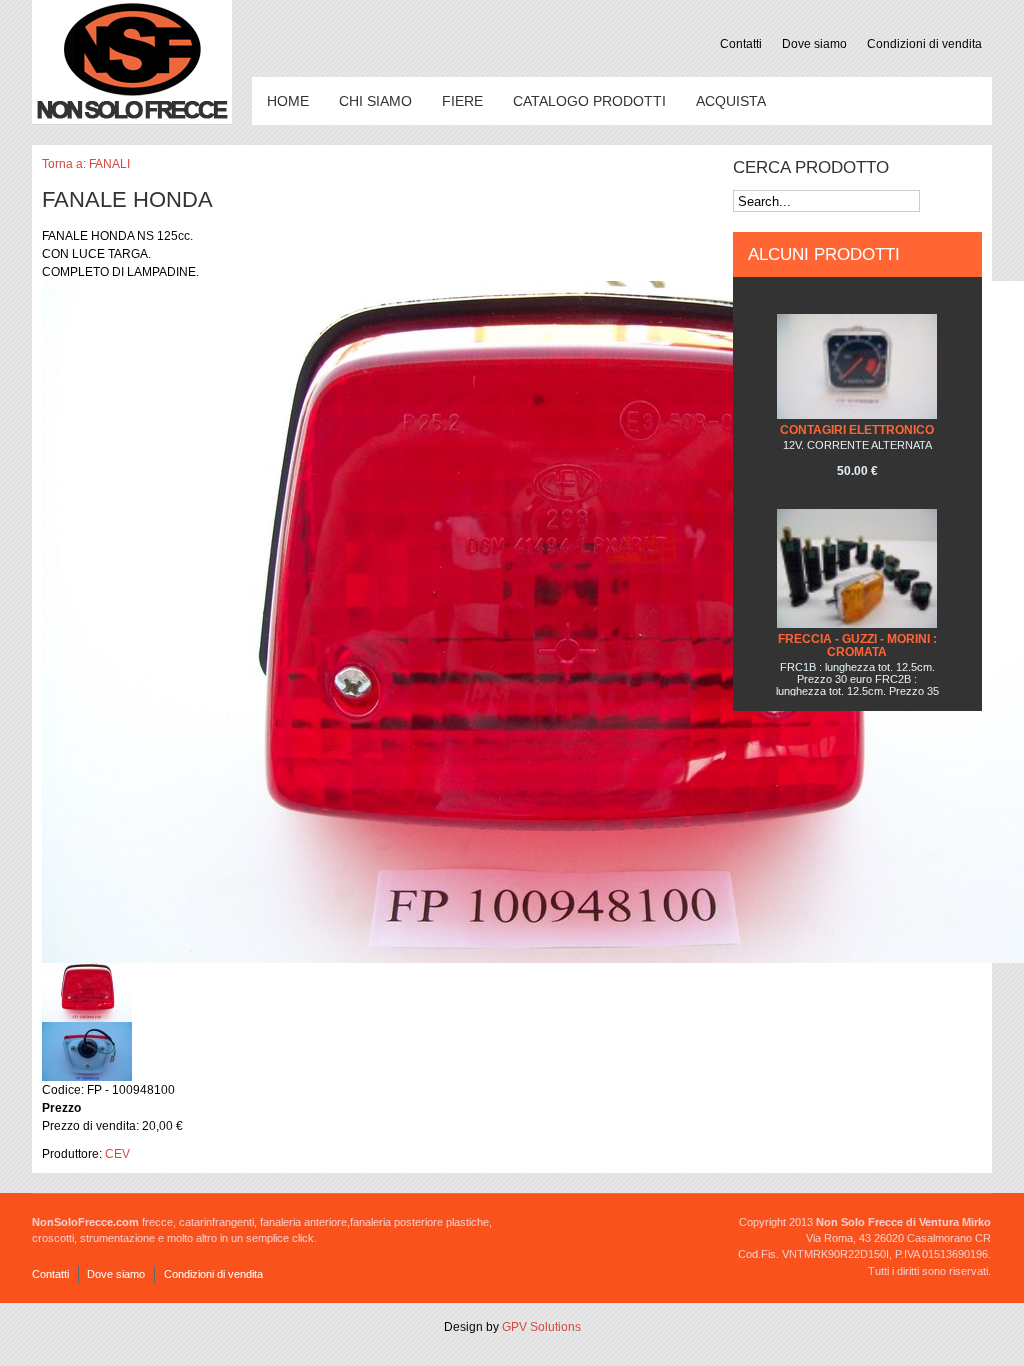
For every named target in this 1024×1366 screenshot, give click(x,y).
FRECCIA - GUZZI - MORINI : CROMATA (857, 645)
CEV (117, 1154)
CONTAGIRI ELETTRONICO (857, 430)
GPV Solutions (541, 1327)
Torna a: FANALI (86, 164)
